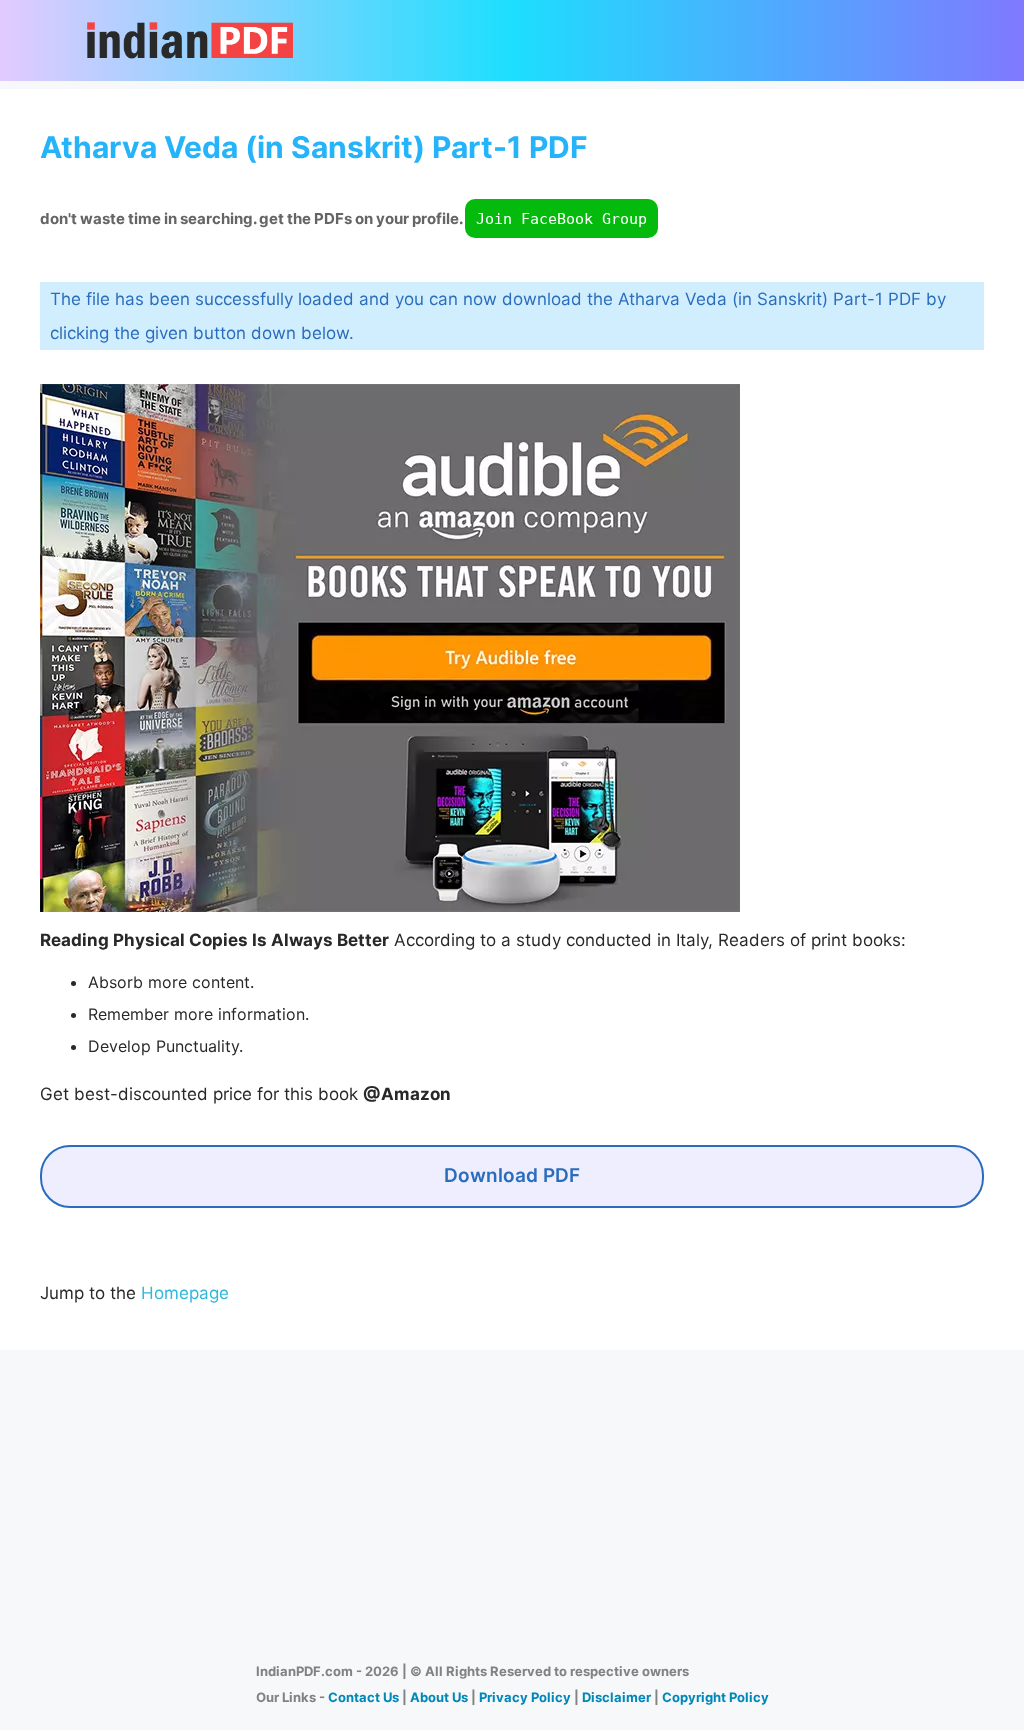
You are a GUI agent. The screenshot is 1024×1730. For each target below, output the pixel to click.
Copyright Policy (715, 1697)
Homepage (185, 1293)
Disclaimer (616, 1697)
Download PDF (512, 1175)
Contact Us (363, 1697)
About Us (439, 1697)
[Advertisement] (512, 1498)
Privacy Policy (525, 1697)
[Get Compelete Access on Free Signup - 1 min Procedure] (390, 906)
